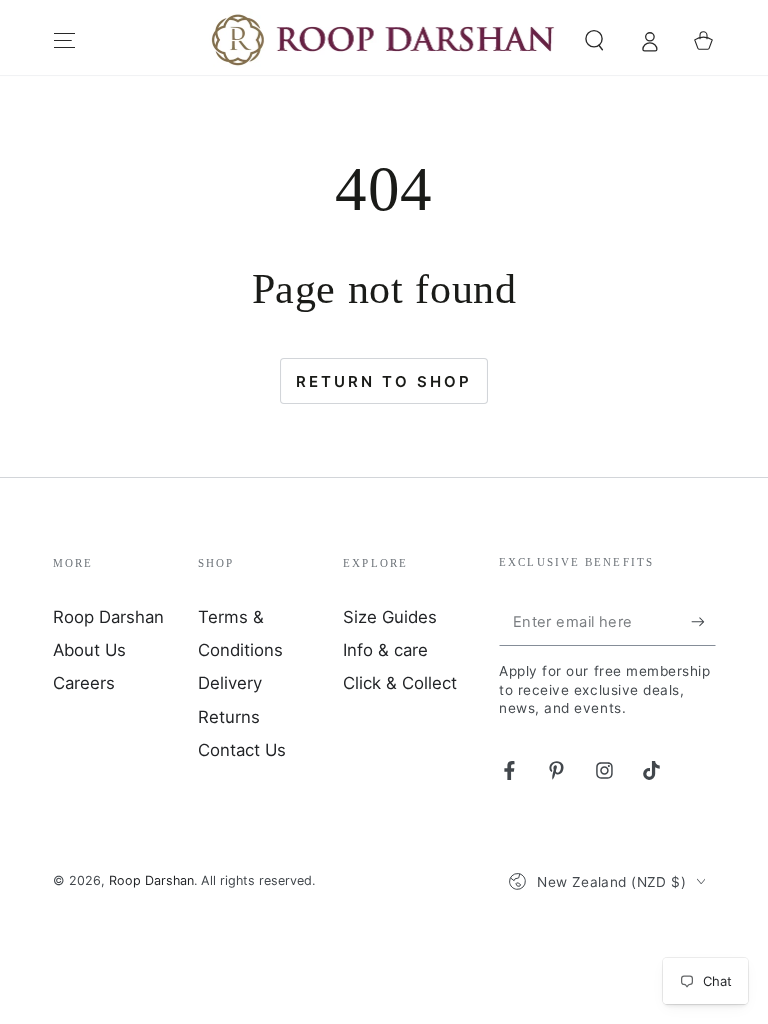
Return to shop (384, 381)
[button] (594, 40)
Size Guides (390, 617)
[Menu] (64, 40)
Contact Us (242, 750)
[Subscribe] (703, 622)
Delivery (230, 683)
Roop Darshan (108, 617)
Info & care (385, 650)
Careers (84, 683)
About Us (89, 650)
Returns (229, 717)
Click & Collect (400, 683)
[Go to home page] (384, 41)
